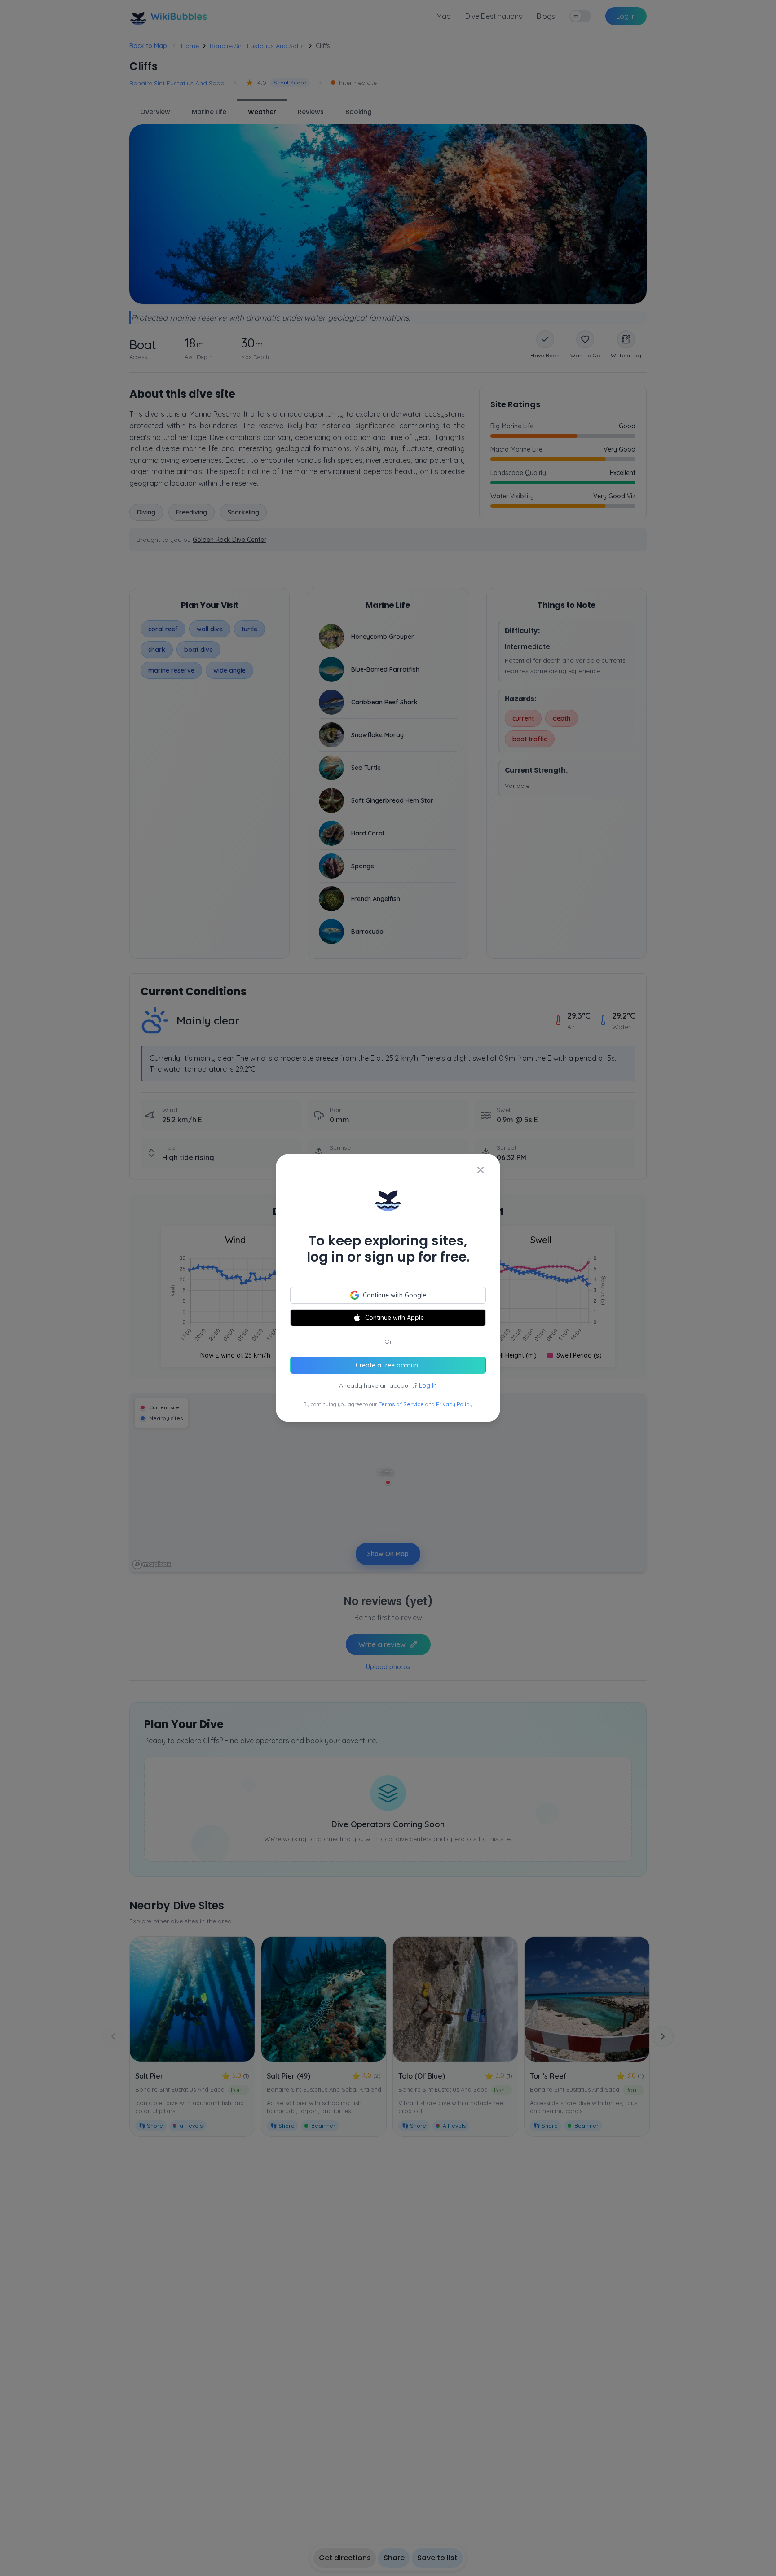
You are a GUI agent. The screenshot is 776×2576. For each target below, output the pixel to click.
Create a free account (388, 1365)
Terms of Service (401, 1404)
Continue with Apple (395, 1318)
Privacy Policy (454, 1404)
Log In (428, 1385)
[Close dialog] (481, 1170)
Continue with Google (395, 1295)
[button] (388, 1288)
